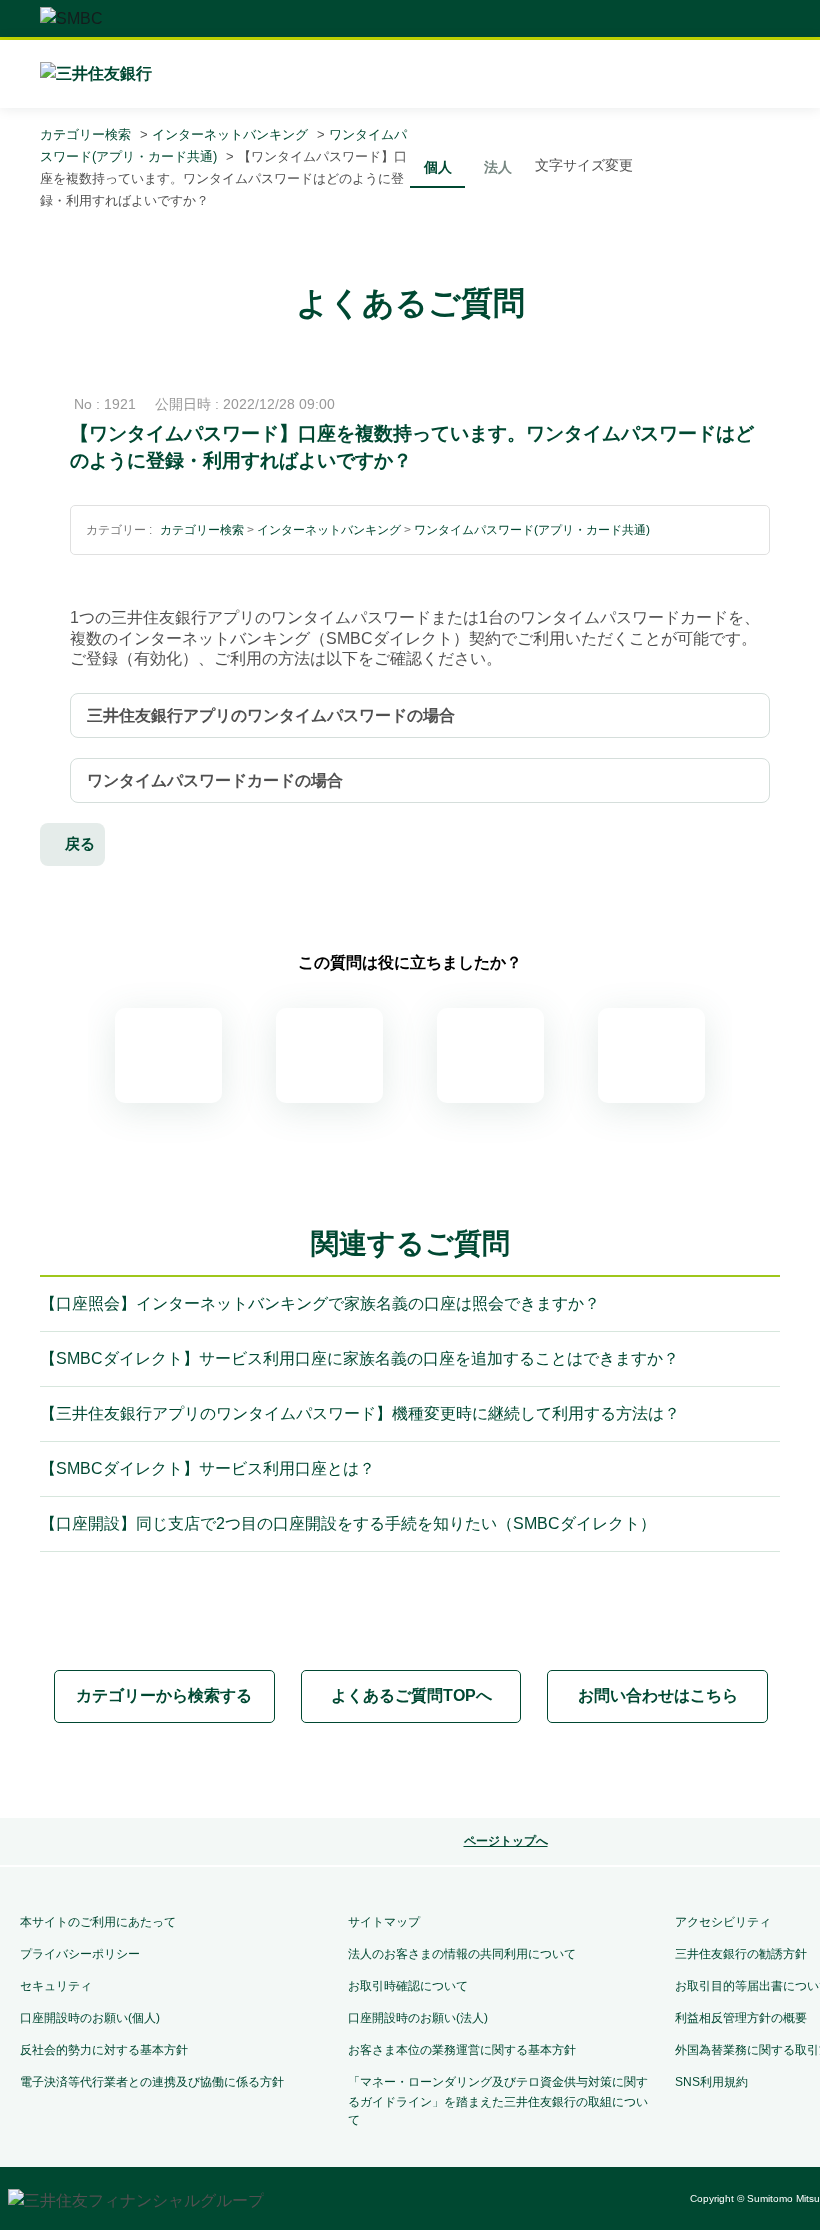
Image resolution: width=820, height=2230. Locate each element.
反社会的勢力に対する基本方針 (104, 2050)
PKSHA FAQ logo (492, 1772)
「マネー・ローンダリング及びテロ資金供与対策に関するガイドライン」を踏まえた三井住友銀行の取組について (498, 2101)
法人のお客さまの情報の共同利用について (462, 1954)
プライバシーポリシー (80, 1954)
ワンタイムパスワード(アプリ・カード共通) (532, 530)
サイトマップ (384, 1922)
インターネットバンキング (230, 134)
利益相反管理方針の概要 (741, 2018)
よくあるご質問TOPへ (411, 1695)
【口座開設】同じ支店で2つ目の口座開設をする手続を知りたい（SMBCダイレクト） (348, 1523)
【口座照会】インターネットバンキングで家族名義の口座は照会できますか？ (320, 1303)
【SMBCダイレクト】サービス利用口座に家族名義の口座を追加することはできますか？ (359, 1358)
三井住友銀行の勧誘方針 (741, 1954)
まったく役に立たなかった (651, 1055)
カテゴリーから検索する (164, 1695)
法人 (498, 167)
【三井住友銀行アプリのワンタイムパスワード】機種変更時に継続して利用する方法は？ (360, 1413)
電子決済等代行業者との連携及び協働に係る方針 (152, 2082)
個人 (438, 167)
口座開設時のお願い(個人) (90, 2018)
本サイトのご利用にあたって (98, 1922)
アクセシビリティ (723, 1922)
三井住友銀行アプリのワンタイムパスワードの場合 (271, 715)
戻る (80, 843)
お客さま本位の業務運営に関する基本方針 (462, 2050)
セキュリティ (56, 1986)
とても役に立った (168, 1055)
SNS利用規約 (711, 2082)
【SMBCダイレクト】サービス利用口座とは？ (207, 1468)
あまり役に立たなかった (490, 1055)
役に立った (329, 1055)
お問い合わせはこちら (658, 1695)
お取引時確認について (408, 1986)
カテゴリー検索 (85, 134)
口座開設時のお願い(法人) (418, 2018)
